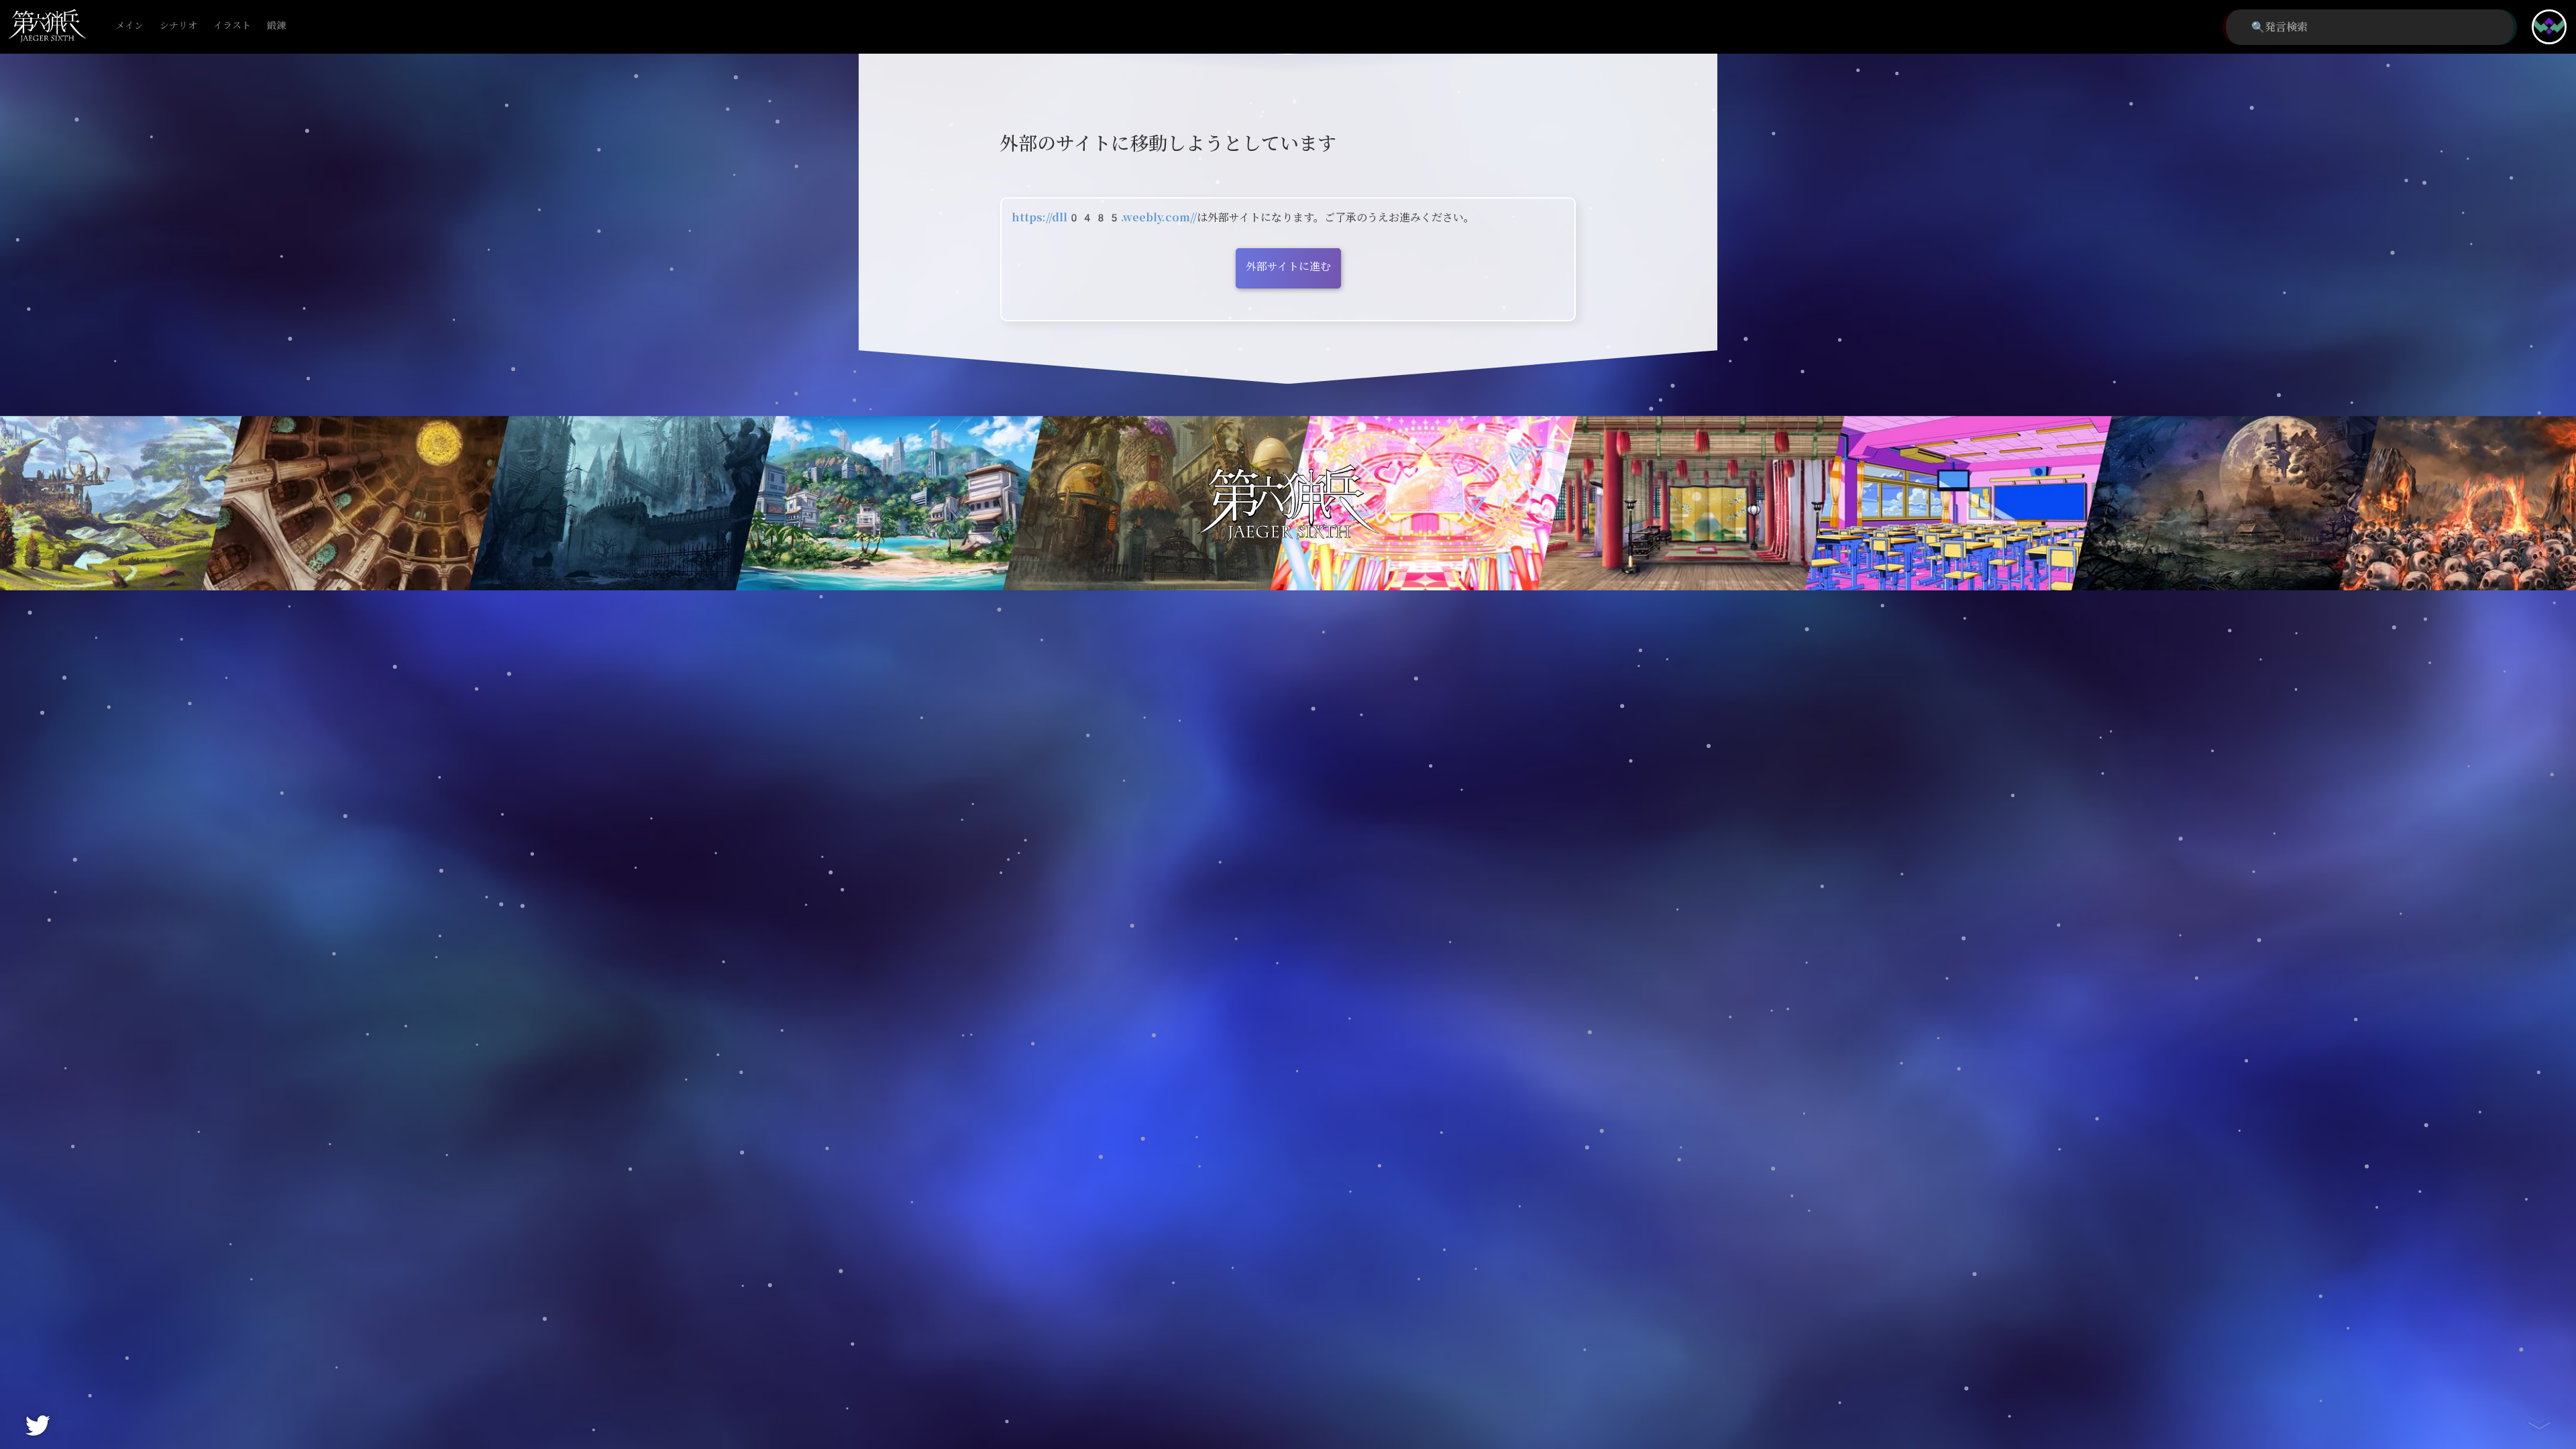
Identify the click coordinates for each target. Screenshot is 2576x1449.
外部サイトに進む (1288, 267)
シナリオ (178, 26)
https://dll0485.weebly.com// (1104, 218)
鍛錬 (276, 26)
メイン (129, 26)
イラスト (232, 26)
